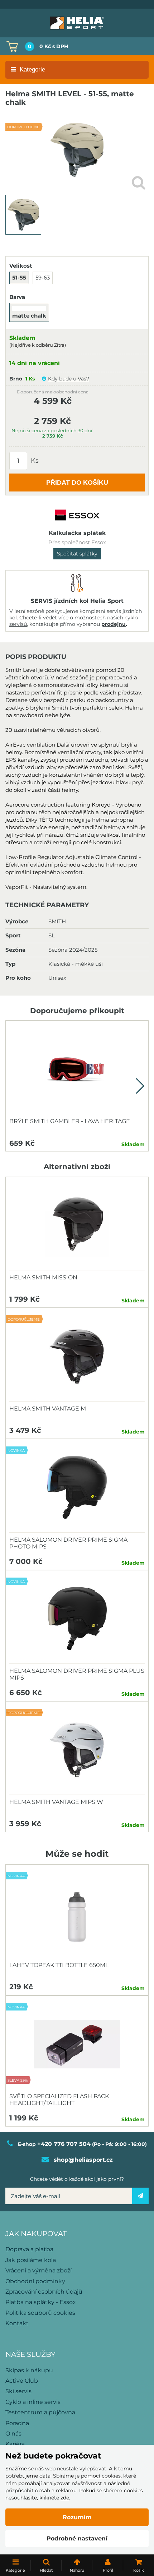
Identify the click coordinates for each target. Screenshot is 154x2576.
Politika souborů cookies (40, 2313)
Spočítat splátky (77, 554)
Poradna (17, 2423)
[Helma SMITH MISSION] (77, 1225)
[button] (140, 1086)
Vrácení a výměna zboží (38, 2270)
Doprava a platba (29, 2249)
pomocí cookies (101, 2476)
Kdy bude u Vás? (69, 379)
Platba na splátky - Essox (41, 2302)
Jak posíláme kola (31, 2260)
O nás (13, 2434)
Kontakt (17, 2323)
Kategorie (32, 70)
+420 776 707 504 (64, 2144)
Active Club (22, 2381)
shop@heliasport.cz (83, 2160)
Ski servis (18, 2391)
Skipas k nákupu (29, 2370)
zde (65, 2498)
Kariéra (15, 2444)
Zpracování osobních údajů (44, 2292)
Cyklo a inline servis (33, 2402)
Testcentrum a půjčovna (40, 2412)
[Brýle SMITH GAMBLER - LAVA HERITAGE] (77, 1069)
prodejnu (114, 624)
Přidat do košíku (77, 483)
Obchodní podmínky (35, 2281)
